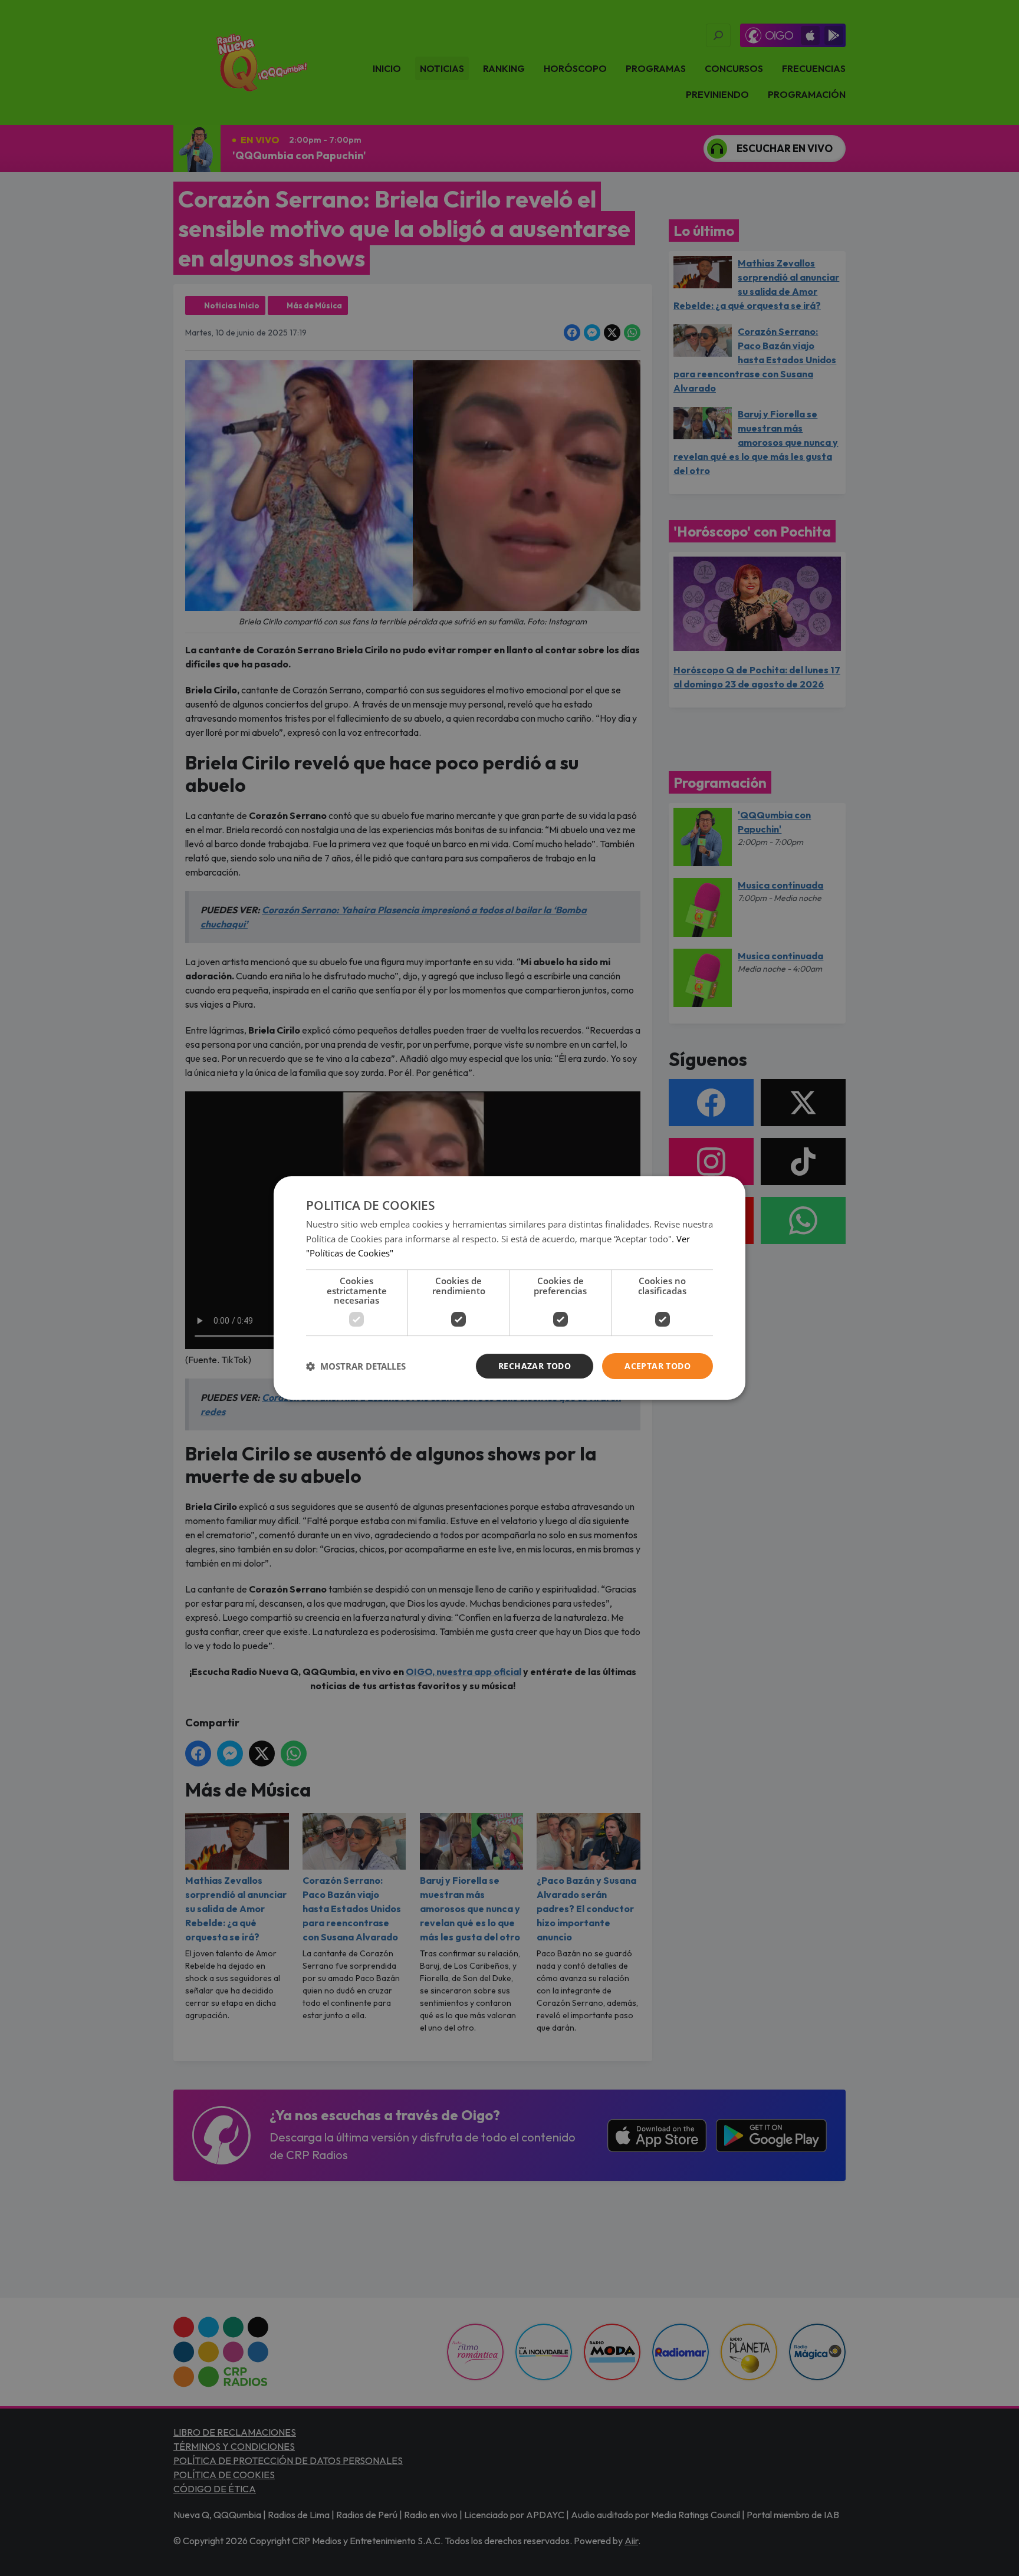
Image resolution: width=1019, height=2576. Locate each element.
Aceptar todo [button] (658, 1366)
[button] (356, 1366)
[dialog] (509, 1288)
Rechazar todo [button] (535, 1366)
